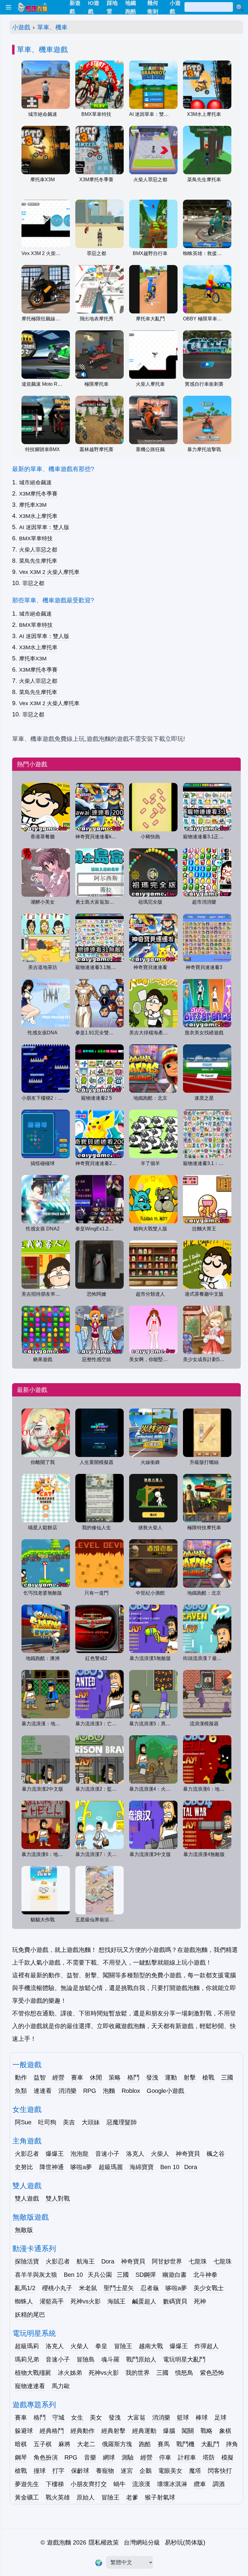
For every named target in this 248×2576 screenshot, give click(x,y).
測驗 (128, 2457)
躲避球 (24, 2431)
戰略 (207, 2431)
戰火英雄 (58, 2497)
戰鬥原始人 (141, 2359)
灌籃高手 (52, 2301)
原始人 (86, 2497)
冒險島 (86, 2359)
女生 (77, 2417)
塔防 (209, 2457)
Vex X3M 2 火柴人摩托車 (49, 572)
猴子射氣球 (160, 2497)
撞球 (40, 2471)
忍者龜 (150, 2288)
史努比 (24, 2167)
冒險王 (123, 2346)
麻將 (64, 2444)
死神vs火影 (86, 2301)
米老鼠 (88, 2288)
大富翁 (136, 2417)
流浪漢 (141, 2484)
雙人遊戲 (27, 2198)
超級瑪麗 (111, 2167)
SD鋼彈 (146, 2275)
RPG (90, 2091)
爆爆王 (55, 2154)
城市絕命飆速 (35, 483)
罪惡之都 (33, 583)
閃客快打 (220, 2471)
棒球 (202, 2417)
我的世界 (138, 2373)
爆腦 (169, 2431)
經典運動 (144, 2431)
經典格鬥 (52, 2431)
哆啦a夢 (81, 2167)
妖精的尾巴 (30, 2315)
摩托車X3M (33, 505)
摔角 (232, 2444)
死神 (200, 2301)
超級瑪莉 (27, 2346)
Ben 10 (170, 2167)
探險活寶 (27, 2261)
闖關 (188, 2431)
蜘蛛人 (24, 2301)
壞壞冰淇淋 (172, 2484)
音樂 (90, 2457)
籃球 (183, 2417)
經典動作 (83, 2431)
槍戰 (208, 2077)
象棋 (225, 2431)
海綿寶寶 (142, 2167)
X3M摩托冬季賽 (38, 494)
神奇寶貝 (188, 2154)
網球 (109, 2457)
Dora (191, 2167)
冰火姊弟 (70, 2373)
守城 (58, 2417)
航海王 (86, 2261)
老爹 (132, 2497)
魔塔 (195, 2471)
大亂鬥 (210, 2444)
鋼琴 (21, 2457)
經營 (58, 2077)
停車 (165, 2457)
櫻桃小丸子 (57, 2288)
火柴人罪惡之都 (38, 550)
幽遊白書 (175, 2275)
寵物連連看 (30, 2386)
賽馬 (164, 2444)
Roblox (131, 2091)
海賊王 (116, 2301)
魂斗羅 (110, 2359)
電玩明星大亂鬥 (184, 2359)
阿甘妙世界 (167, 2261)
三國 (227, 2077)
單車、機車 (52, 27)
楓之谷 (216, 2154)
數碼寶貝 (175, 2301)
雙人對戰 (58, 2198)
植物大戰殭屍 (33, 2373)
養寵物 (105, 2471)
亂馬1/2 (25, 2288)
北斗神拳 (205, 2275)
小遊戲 (21, 27)
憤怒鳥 (184, 2373)
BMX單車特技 (36, 538)
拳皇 (101, 2346)
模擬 (227, 2457)
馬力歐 (61, 2386)
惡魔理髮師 (122, 2122)
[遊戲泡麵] (32, 7)
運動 (171, 2077)
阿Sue (23, 2122)
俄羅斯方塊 (117, 2444)
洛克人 (135, 2154)
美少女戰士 (209, 2288)
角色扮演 (46, 2457)
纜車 (200, 2484)
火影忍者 (27, 2154)
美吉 (69, 2122)
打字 (58, 2471)
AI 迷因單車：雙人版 (44, 527)
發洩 (152, 2077)
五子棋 (43, 2444)
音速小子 (107, 2154)
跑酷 (145, 2444)
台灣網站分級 (142, 2542)
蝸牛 (119, 2484)
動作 (21, 2077)
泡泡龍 (80, 2154)
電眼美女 (170, 2471)
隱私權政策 (104, 2542)
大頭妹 (91, 2122)
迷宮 (127, 2471)
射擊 (190, 2077)
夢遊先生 (27, 2484)
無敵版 (24, 2230)
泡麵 (109, 2091)
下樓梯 (55, 2484)
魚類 (21, 2091)
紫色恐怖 (212, 2373)
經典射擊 (113, 2431)
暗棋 (21, 2444)
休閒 (96, 2077)
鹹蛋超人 (144, 2301)
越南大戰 (151, 2346)
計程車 (187, 2457)
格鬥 (133, 2077)
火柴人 (160, 2154)
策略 (115, 2077)
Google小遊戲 (165, 2091)
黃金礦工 (27, 2497)
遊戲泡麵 (59, 2542)
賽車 (77, 2077)
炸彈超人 (207, 2346)
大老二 (86, 2444)
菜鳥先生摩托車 (38, 561)
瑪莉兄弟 (27, 2359)
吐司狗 (47, 2122)
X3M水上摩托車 (38, 516)
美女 (96, 2417)
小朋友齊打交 (89, 2484)
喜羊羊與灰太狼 (36, 2275)
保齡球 (80, 2471)
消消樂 (67, 2091)
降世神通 (52, 2167)
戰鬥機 (185, 2444)
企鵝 (145, 2471)
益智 (40, 2077)
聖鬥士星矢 (119, 2288)
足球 (220, 2417)
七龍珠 (198, 2261)
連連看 (43, 2091)
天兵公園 (100, 2275)
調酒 (219, 2484)
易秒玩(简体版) (185, 2542)
